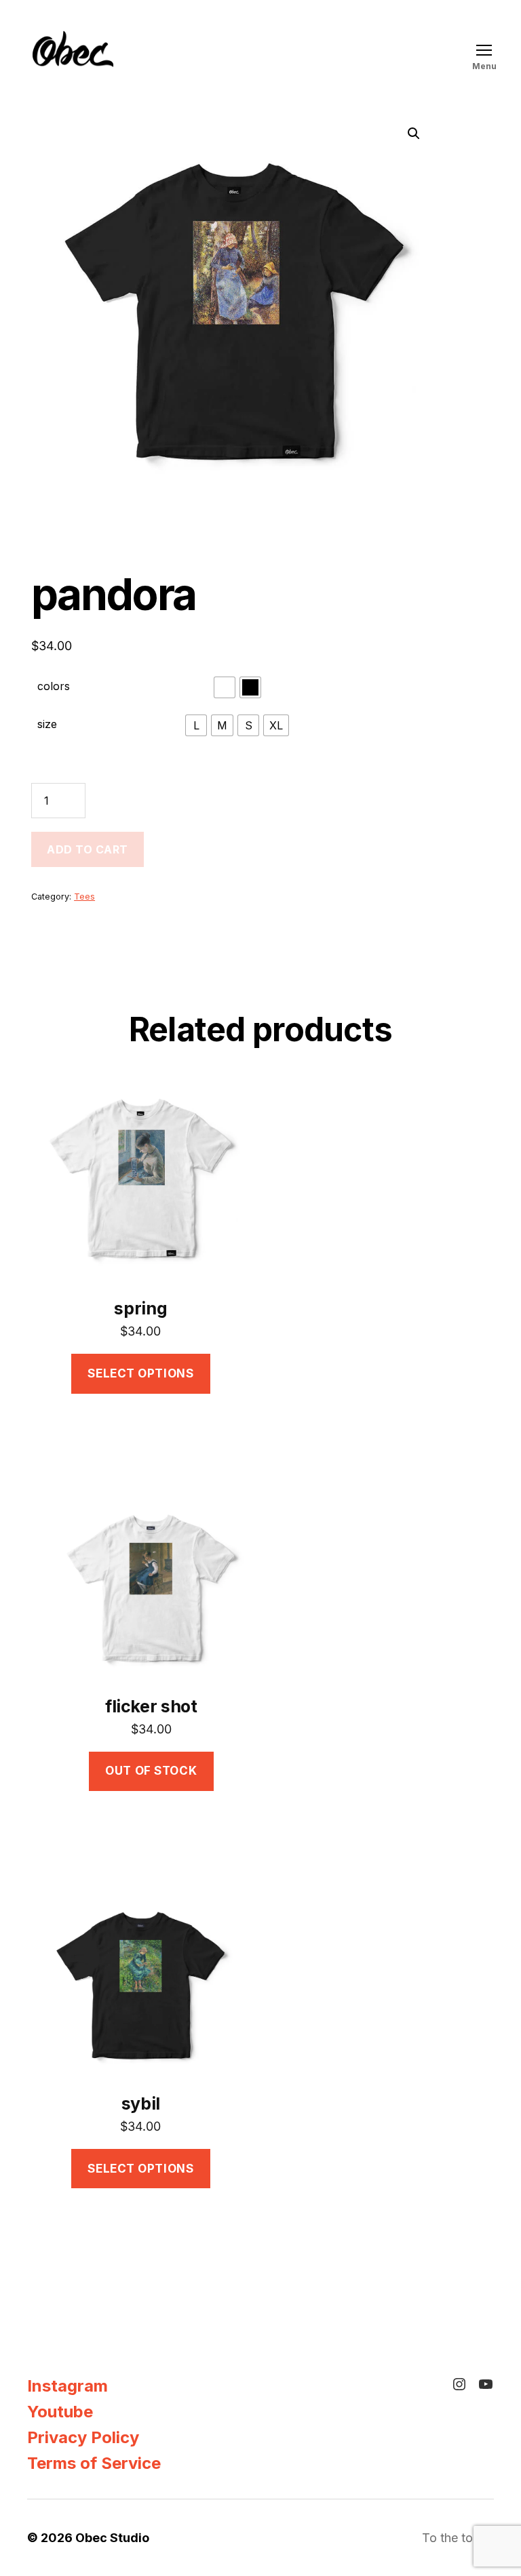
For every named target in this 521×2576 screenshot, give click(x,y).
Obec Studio (112, 2538)
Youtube (60, 2412)
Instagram (67, 2386)
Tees (84, 897)
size (47, 724)
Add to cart (88, 849)
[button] (414, 134)
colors (54, 686)
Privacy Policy (83, 2437)
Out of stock (151, 1771)
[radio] (225, 687)
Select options (140, 1373)
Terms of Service (94, 2463)
